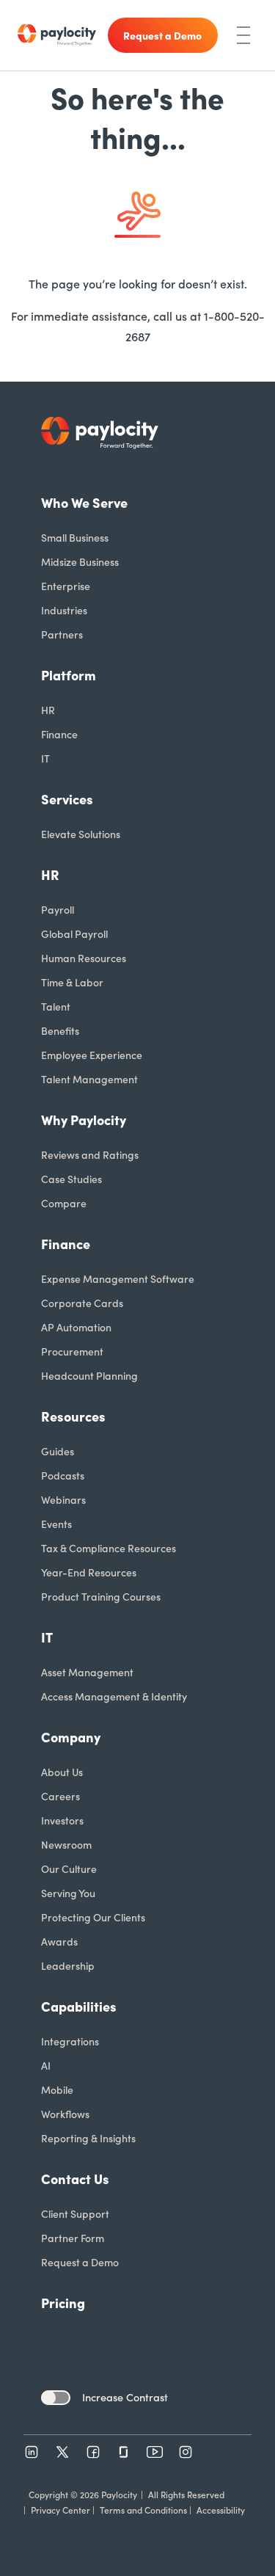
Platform (69, 675)
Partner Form (73, 2238)
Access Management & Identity (114, 1696)
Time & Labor (72, 982)
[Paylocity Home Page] (57, 35)
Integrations (70, 2041)
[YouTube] (155, 2452)
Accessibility (221, 2510)
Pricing (63, 2303)
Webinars (63, 1499)
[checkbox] (56, 2398)
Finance (59, 734)
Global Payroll (74, 934)
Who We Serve (84, 502)
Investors (62, 1820)
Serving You (68, 1893)
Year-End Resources (89, 1572)
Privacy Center (60, 2510)
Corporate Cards (82, 1303)
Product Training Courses (101, 1596)
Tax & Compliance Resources (109, 1548)
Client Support (75, 2213)
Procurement (72, 1351)
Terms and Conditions (143, 2510)
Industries (64, 610)
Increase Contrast (125, 2397)
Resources (73, 1416)
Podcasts (63, 1475)
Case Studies (71, 1179)
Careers (60, 1796)
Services (67, 799)
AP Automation (76, 1327)
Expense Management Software (118, 1278)
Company (71, 1737)
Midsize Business (80, 561)
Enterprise (66, 586)
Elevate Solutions (81, 834)
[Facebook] (93, 2452)
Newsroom (66, 1844)
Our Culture (69, 1869)
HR (48, 710)
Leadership (68, 1965)
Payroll (58, 909)
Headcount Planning (89, 1375)
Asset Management (87, 1672)
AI (46, 2065)
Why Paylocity (84, 1120)
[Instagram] (186, 2452)
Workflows (65, 2114)
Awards (59, 1941)
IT (45, 758)
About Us (62, 1772)
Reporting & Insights (88, 2138)
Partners (62, 634)
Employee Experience (92, 1055)
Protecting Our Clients (93, 1917)
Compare (64, 1203)
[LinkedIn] (32, 2452)
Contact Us (75, 2179)
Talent (56, 1006)
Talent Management (89, 1079)
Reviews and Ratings (90, 1154)
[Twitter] (62, 2452)
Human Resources (84, 958)
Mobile (57, 2089)
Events (56, 1524)
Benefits (60, 1030)
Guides (58, 1451)
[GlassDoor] (124, 2452)
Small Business (75, 537)
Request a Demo (80, 2262)
